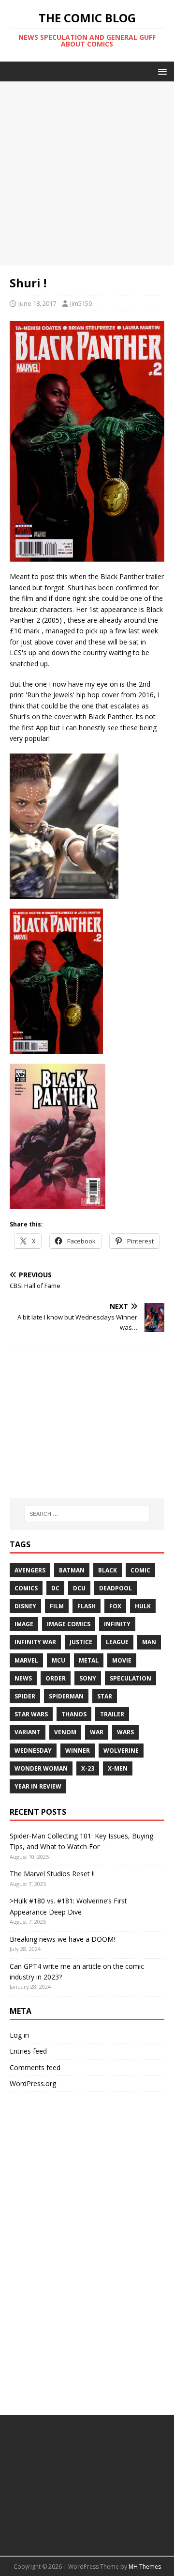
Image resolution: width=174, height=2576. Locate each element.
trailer (112, 1714)
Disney (25, 1606)
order (56, 1678)
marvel (26, 1660)
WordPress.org (33, 2083)
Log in (19, 2035)
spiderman (66, 1696)
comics (26, 1588)
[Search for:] (87, 1514)
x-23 (88, 1768)
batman (72, 1570)
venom (65, 1732)
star (105, 1696)
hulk (143, 1606)
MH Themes (145, 2567)
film (57, 1606)
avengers (30, 1570)
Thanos (74, 1714)
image (24, 1624)
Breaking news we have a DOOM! (62, 1939)
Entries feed (28, 2051)
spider (25, 1696)
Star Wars (31, 1714)
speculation (130, 1678)
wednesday (33, 1751)
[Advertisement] (87, 173)
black (108, 1570)
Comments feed (35, 2067)
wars (125, 1732)
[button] (161, 71)
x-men (118, 1768)
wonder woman (41, 1768)
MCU (58, 1660)
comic (140, 1570)
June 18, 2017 (37, 303)
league (117, 1642)
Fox (115, 1606)
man (149, 1642)
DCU (79, 1588)
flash (87, 1606)
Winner (78, 1751)
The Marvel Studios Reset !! (52, 1874)
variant (28, 1732)
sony (88, 1678)
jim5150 (81, 303)
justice (81, 1642)
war (97, 1732)
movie (122, 1660)
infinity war (35, 1642)
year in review (38, 1786)
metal (89, 1660)
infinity (117, 1624)
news (23, 1678)
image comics (69, 1624)
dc (55, 1588)
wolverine (121, 1751)
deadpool (116, 1588)
